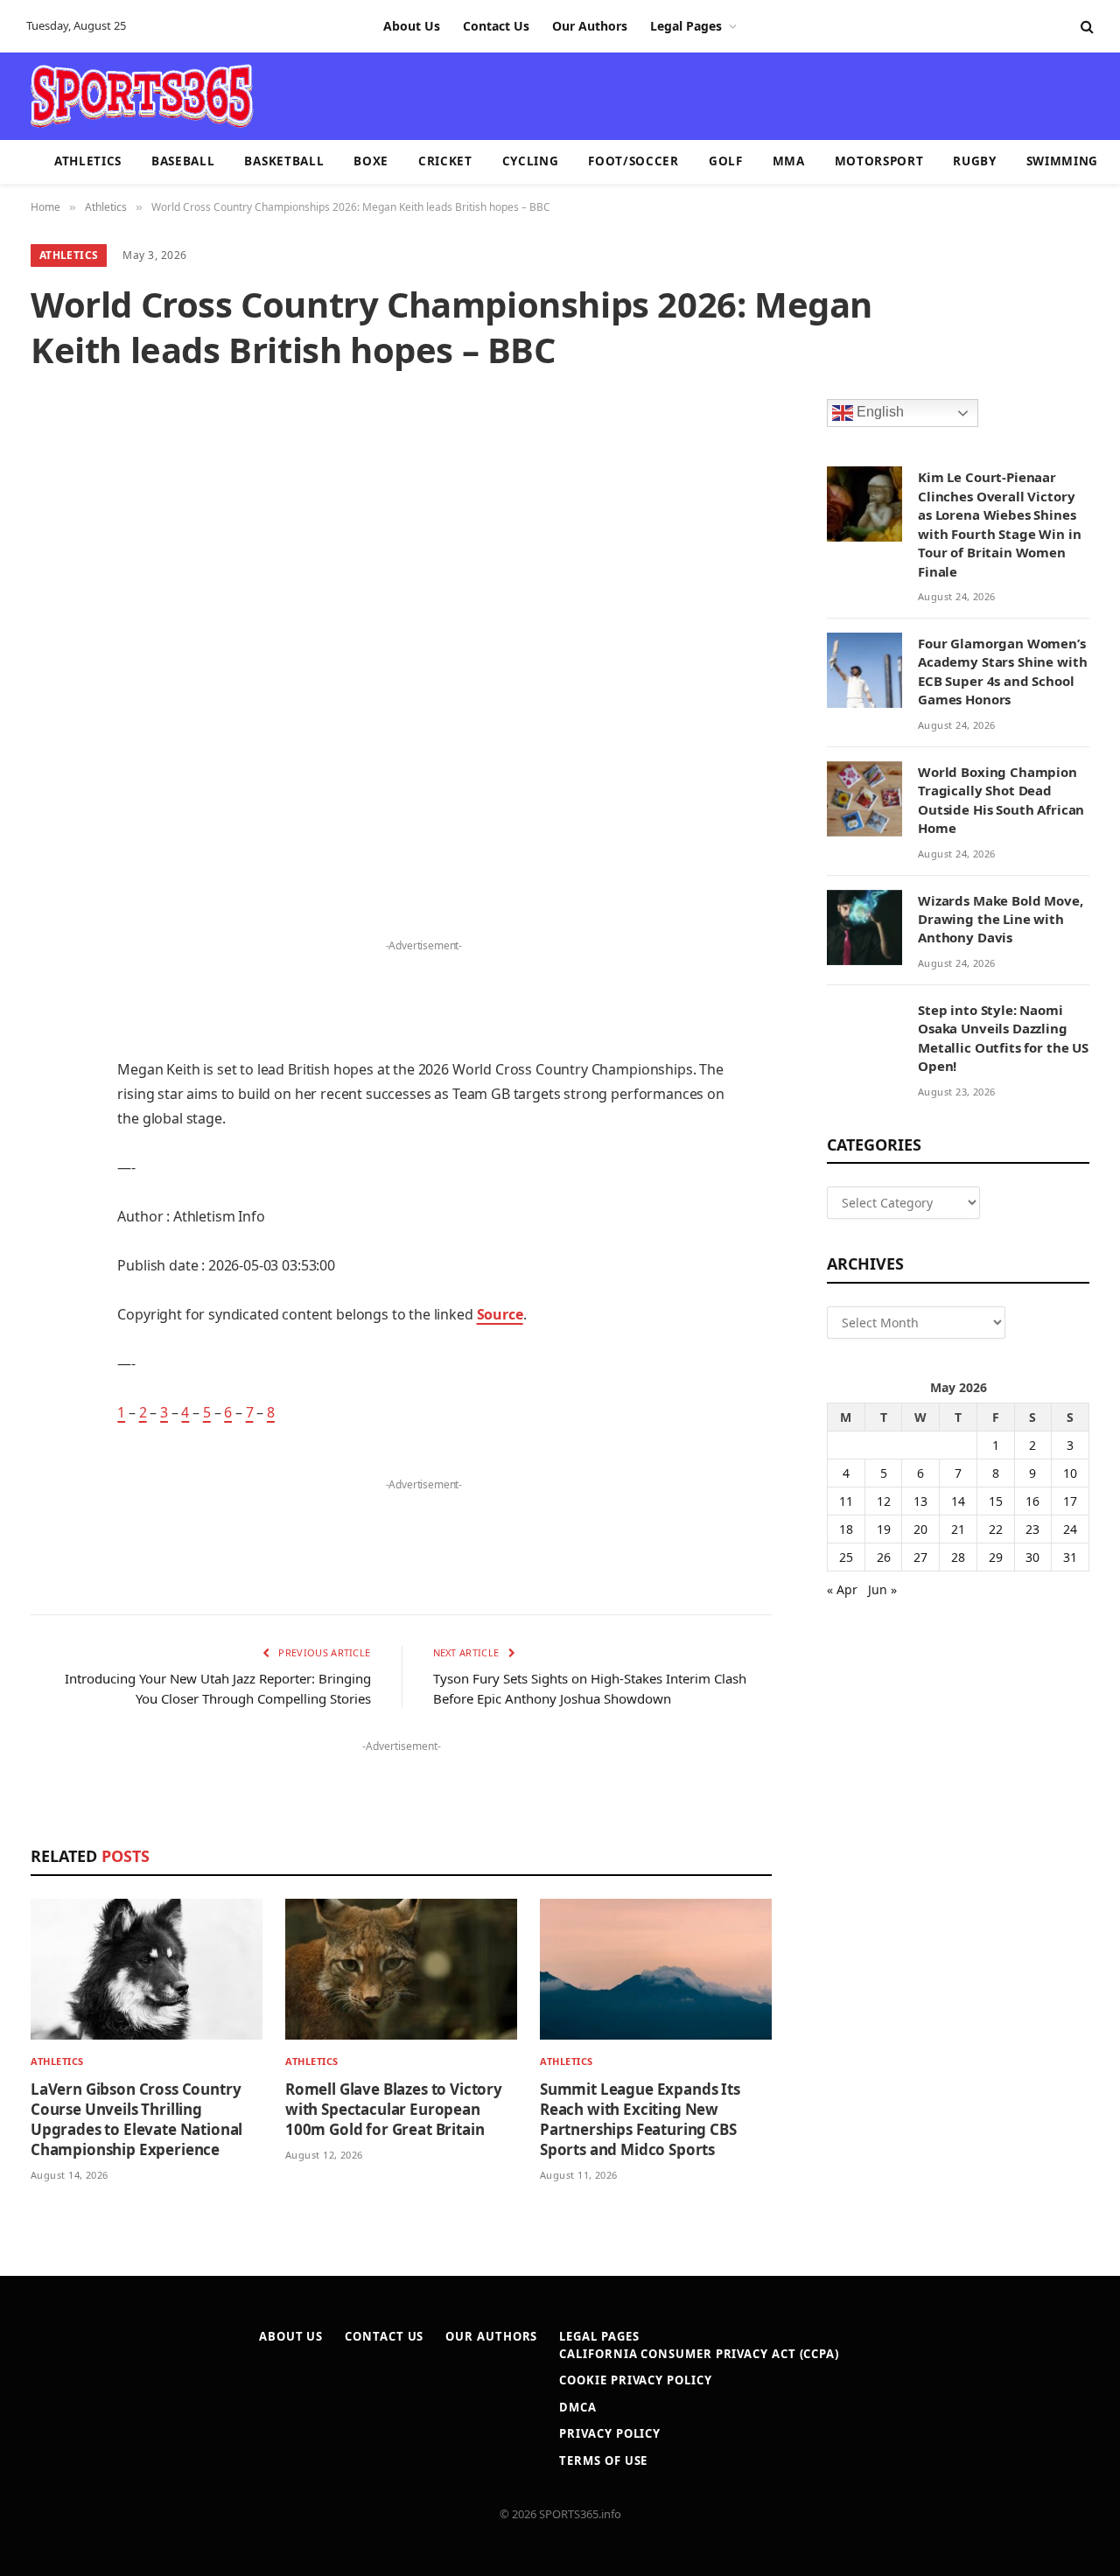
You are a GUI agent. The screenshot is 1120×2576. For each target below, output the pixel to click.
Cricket (445, 161)
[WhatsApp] (48, 1371)
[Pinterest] (48, 1103)
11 (846, 1501)
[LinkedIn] (48, 1059)
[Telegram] (48, 1326)
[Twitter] (48, 1014)
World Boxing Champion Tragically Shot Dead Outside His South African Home (1001, 800)
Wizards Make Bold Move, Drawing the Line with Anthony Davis (1001, 919)
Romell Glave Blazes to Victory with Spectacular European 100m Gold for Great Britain (394, 2109)
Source (500, 1314)
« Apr (842, 1589)
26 (884, 1557)
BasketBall (284, 161)
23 (1032, 1529)
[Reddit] (48, 1237)
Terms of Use (603, 2460)
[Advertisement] (661, 94)
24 (1070, 1529)
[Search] (1085, 27)
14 (958, 1501)
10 (1070, 1473)
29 (996, 1557)
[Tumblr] (48, 1193)
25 (846, 1557)
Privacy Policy (610, 2433)
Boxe (371, 161)
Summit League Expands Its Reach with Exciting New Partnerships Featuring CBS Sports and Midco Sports (640, 2119)
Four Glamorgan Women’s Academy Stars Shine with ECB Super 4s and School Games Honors (1002, 671)
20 (920, 1529)
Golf (726, 161)
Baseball (183, 161)
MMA (789, 161)
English (878, 413)
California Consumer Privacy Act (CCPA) (699, 2354)
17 (1070, 1501)
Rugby (974, 161)
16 (1032, 1501)
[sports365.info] (141, 96)
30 (1032, 1557)
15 (996, 1501)
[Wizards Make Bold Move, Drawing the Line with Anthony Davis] (864, 927)
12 (884, 1501)
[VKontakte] (48, 1282)
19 (884, 1529)
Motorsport (879, 161)
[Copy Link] (48, 1416)
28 (958, 1557)
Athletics (88, 161)
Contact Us (496, 26)
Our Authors (590, 26)
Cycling (531, 161)
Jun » (882, 1589)
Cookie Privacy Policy (635, 2380)
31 (1070, 1557)
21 (958, 1529)
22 (996, 1529)
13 (920, 1501)
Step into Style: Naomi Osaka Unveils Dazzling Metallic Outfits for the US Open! (1003, 1038)
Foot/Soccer (633, 161)
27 (920, 1557)
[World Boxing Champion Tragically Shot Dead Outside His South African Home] (864, 799)
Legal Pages (686, 26)
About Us (412, 26)
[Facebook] (48, 969)
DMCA (578, 2407)
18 (846, 1529)
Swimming (1062, 161)
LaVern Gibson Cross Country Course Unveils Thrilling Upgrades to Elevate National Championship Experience (136, 2119)
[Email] (48, 1148)
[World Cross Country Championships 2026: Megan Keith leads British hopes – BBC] (401, 641)
